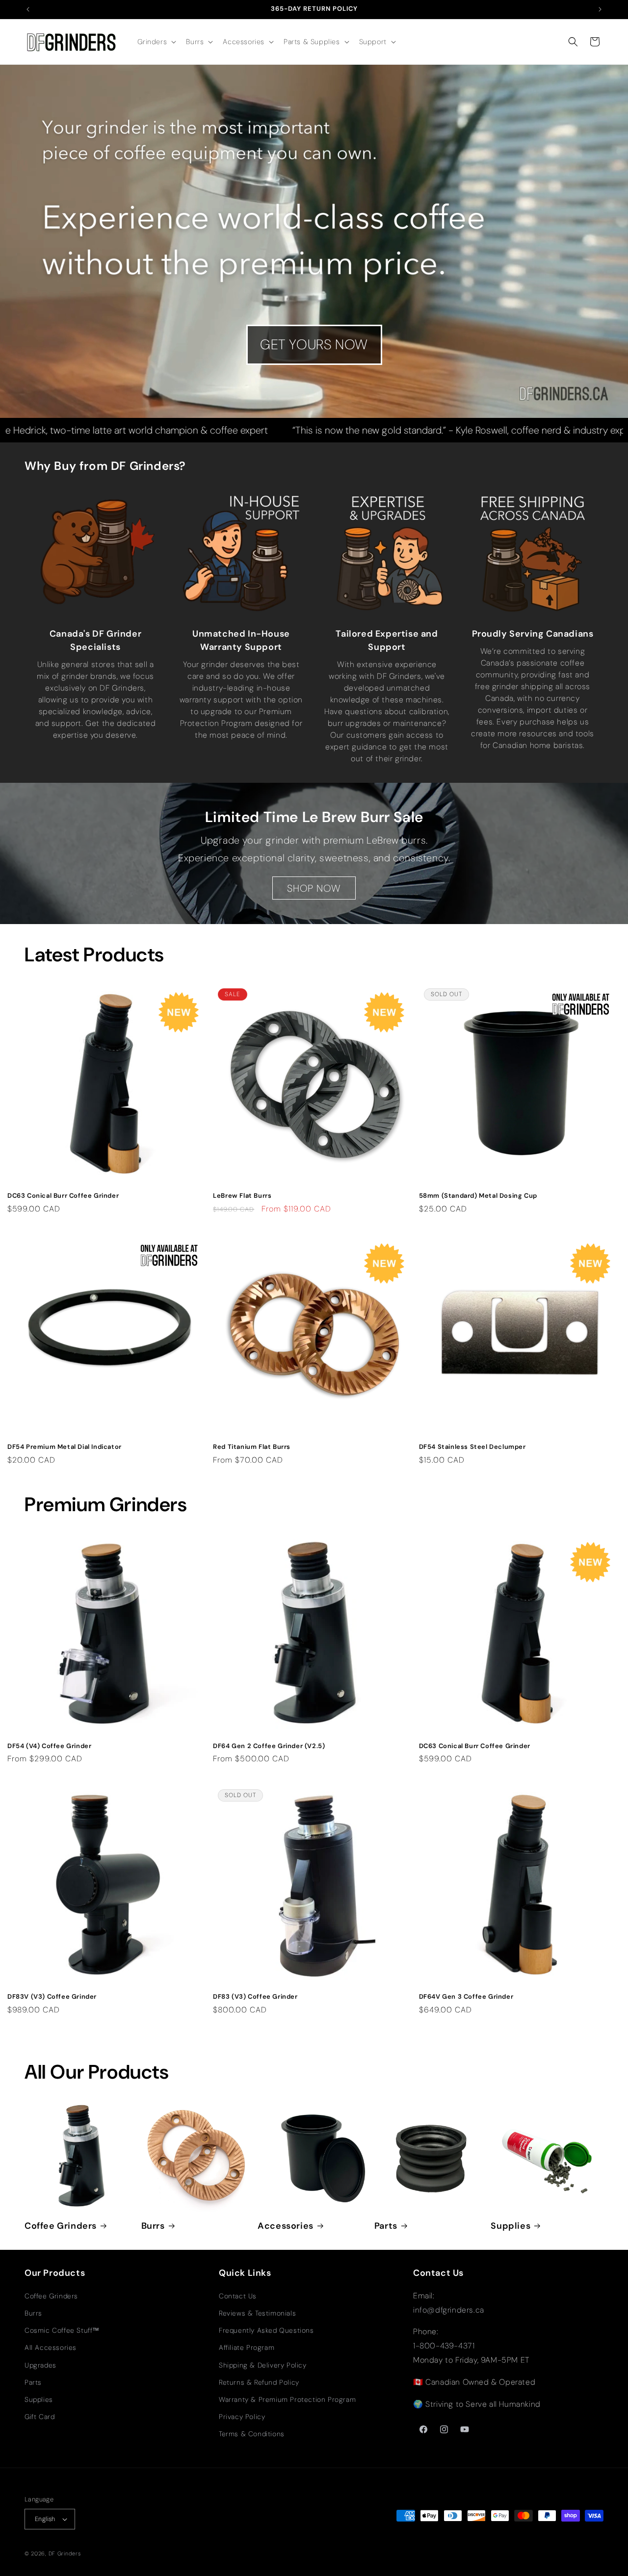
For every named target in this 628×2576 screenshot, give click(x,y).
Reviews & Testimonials (257, 2313)
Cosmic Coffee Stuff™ (62, 2330)
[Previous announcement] (28, 9)
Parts (386, 2226)
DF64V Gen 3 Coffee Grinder (466, 1997)
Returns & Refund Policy (259, 2382)
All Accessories (51, 2347)
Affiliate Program (247, 2347)
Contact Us (238, 2296)
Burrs (153, 2226)
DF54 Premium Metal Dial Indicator (65, 1447)
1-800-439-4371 (444, 2346)
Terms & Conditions (252, 2434)
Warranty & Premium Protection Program (287, 2399)
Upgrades (40, 2365)
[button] (156, 42)
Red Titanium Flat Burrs (252, 1447)
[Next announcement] (600, 9)
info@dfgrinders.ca (449, 2310)
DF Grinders (65, 2553)
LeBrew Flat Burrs (242, 1196)
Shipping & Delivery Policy (263, 2365)
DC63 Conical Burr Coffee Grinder (63, 1196)
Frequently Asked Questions (266, 2330)
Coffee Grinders (61, 2226)
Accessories (286, 2226)
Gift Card (39, 2417)
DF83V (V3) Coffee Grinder (52, 1997)
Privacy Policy (242, 2417)
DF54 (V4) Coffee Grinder (49, 1746)
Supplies (510, 2226)
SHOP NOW (314, 888)
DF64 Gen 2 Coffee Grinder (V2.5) (269, 1746)
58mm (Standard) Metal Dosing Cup (478, 1196)
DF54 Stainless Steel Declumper (472, 1447)
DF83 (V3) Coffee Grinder (255, 1997)
